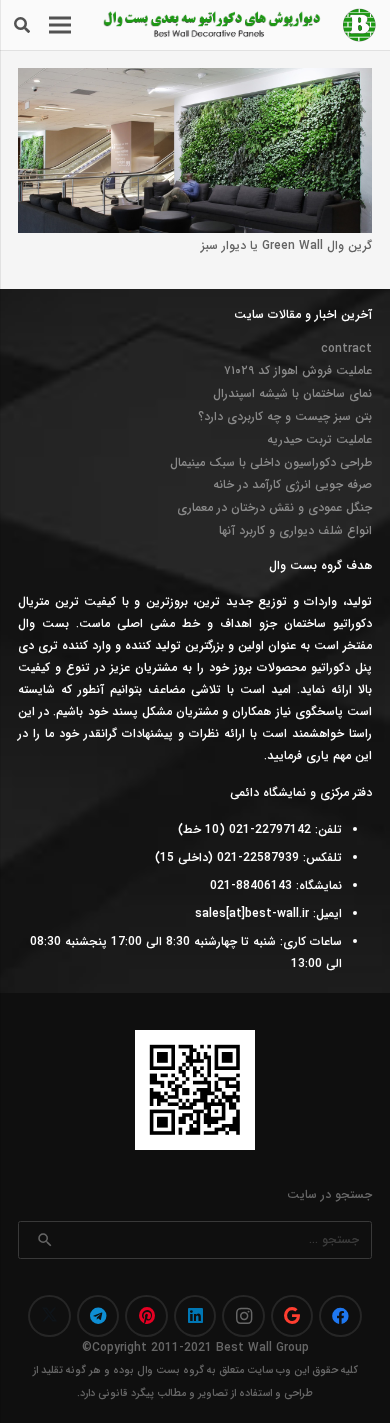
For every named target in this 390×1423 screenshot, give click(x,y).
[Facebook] (340, 1316)
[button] (21, 25)
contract (346, 348)
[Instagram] (243, 1316)
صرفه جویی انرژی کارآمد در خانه (292, 484)
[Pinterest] (146, 1316)
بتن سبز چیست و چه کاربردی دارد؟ (285, 416)
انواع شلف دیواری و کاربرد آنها (295, 530)
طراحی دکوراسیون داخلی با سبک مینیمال (271, 462)
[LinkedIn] (195, 1316)
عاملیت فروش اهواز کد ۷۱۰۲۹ (298, 370)
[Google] (292, 1316)
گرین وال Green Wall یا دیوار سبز (286, 245)
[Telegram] (98, 1316)
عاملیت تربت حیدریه (319, 439)
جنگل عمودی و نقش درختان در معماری (274, 507)
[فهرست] (59, 25)
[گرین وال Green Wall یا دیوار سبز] (195, 78)
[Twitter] (49, 1316)
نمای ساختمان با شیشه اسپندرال (292, 393)
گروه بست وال (170, 1370)
